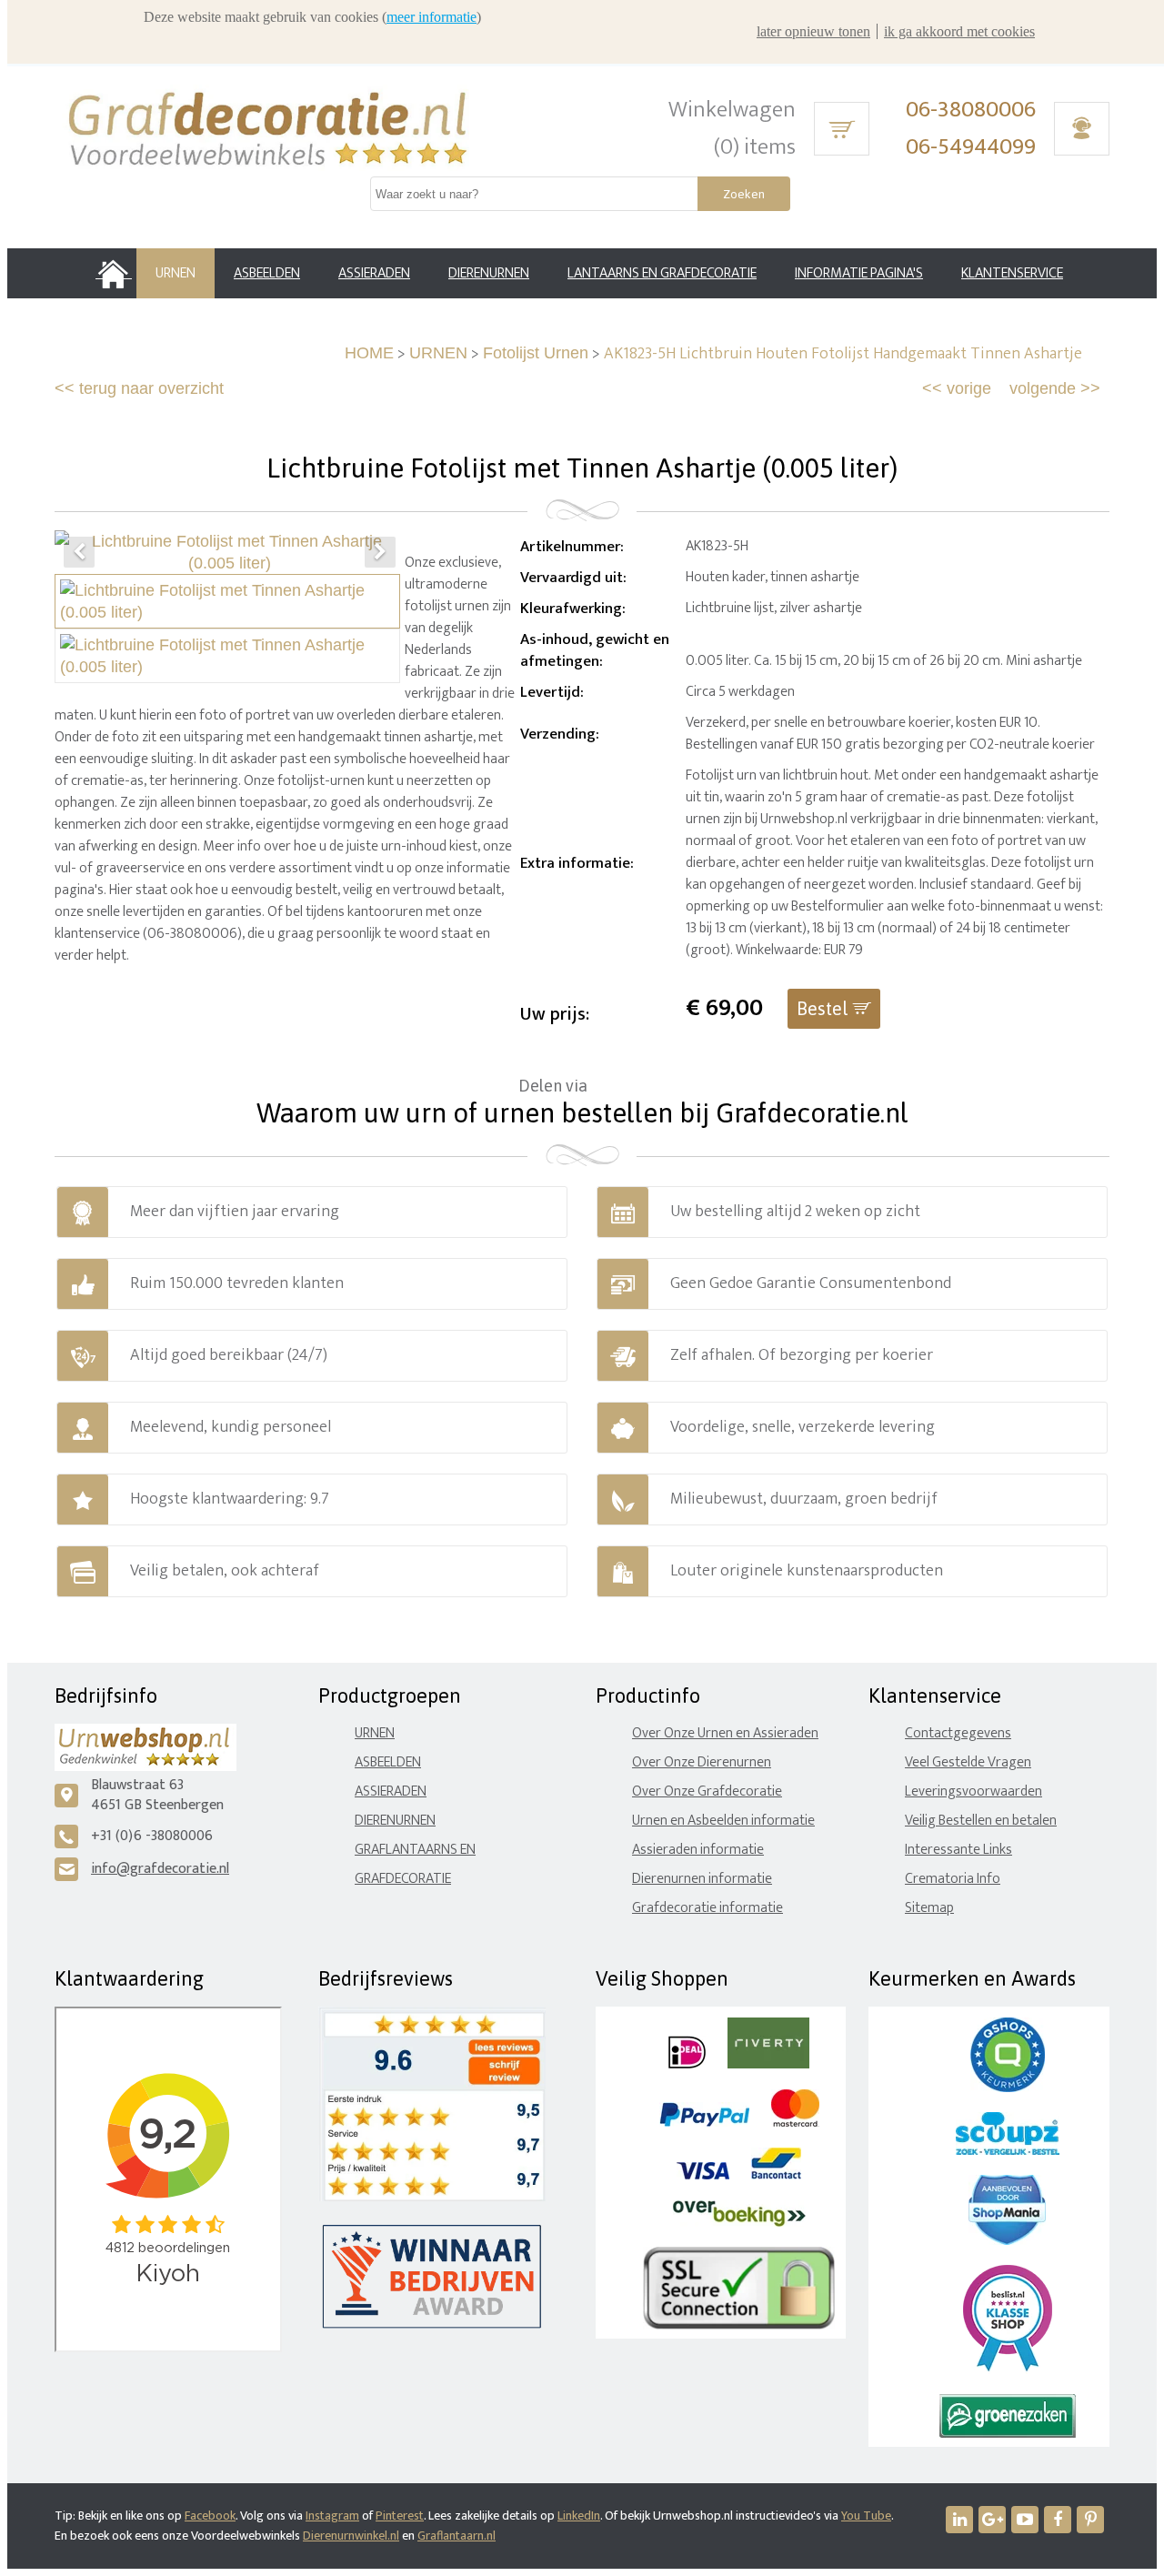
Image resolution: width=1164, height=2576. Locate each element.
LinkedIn (579, 2516)
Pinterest (400, 2516)
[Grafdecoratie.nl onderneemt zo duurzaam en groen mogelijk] (1008, 2434)
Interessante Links (958, 1850)
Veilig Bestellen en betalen (981, 1821)
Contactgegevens (958, 1733)
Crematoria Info (953, 1879)
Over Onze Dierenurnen (702, 1762)
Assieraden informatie (698, 1850)
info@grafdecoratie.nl (160, 1869)
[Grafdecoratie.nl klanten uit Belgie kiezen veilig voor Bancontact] (776, 2175)
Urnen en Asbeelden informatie (723, 1821)
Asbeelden (388, 1762)
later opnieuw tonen (813, 31)
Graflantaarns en (415, 1850)
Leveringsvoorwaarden (973, 1791)
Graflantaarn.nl (457, 2536)
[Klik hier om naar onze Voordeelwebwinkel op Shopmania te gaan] (1007, 2241)
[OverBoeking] (739, 2223)
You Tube (866, 2516)
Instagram (332, 2516)
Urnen (375, 1733)
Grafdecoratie (403, 1879)
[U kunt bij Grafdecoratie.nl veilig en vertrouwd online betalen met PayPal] (704, 2123)
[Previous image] (79, 552)
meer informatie (431, 17)
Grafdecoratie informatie (707, 1908)
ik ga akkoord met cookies (959, 31)
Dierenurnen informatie (702, 1879)
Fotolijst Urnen (536, 353)
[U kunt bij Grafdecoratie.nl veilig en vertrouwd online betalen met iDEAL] (687, 2064)
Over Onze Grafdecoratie (707, 1791)
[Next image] (380, 552)
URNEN (438, 353)
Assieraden (391, 1791)
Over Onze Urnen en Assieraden (725, 1733)
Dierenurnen (395, 1821)
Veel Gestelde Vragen (968, 1762)
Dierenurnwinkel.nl (351, 2536)
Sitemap (929, 1908)
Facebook (210, 2516)
